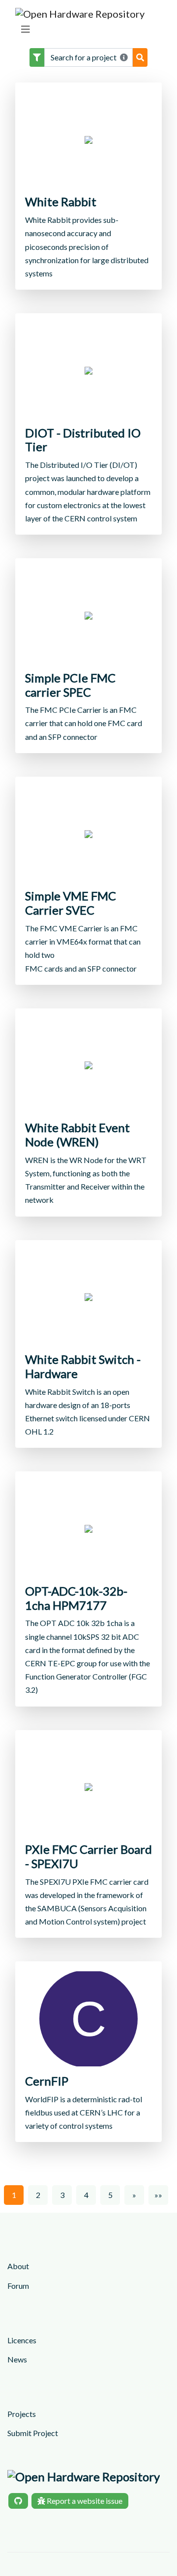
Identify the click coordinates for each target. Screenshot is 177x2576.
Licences (22, 2340)
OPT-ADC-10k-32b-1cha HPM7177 (76, 1598)
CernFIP (47, 2081)
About (18, 2266)
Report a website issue (84, 2501)
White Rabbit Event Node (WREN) (77, 1135)
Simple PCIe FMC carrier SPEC (70, 685)
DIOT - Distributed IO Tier (83, 440)
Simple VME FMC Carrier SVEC (71, 903)
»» (158, 2195)
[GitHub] (18, 2501)
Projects (22, 2414)
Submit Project (33, 2433)
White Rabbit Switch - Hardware (83, 1367)
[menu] (26, 29)
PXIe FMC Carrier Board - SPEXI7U (88, 1857)
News (17, 2359)
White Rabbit (61, 202)
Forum (18, 2286)
